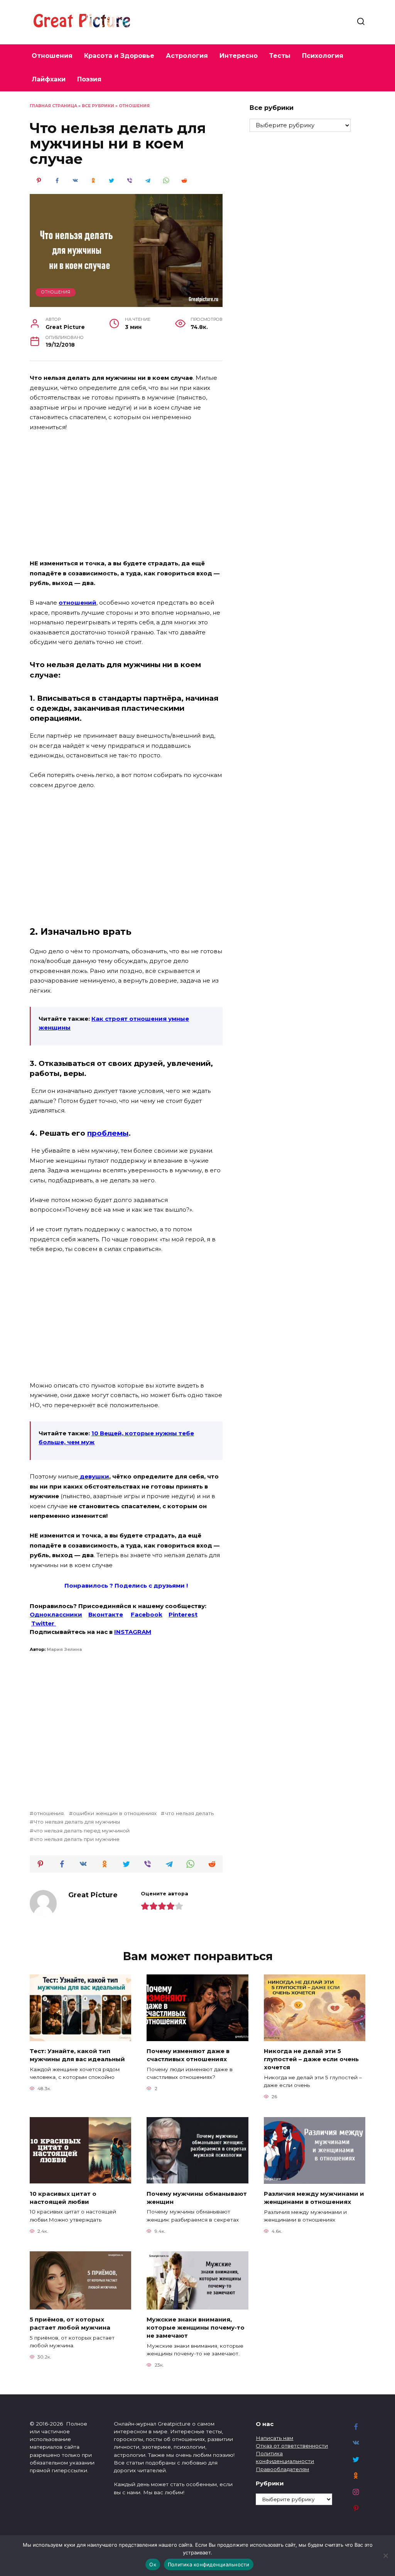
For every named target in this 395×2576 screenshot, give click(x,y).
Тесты (280, 56)
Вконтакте (106, 1614)
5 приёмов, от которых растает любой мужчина (70, 2323)
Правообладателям (282, 2469)
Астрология (187, 56)
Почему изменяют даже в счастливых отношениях (188, 2055)
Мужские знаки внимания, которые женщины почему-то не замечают (196, 2327)
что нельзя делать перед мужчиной (82, 1831)
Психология (323, 56)
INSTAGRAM (133, 1632)
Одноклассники (56, 1614)
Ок (153, 2564)
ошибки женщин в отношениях (115, 1813)
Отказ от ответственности (292, 2446)
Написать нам (274, 2438)
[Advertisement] (126, 496)
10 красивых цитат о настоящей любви (63, 2197)
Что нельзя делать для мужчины (77, 1822)
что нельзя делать (189, 1813)
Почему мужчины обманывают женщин (197, 2197)
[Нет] (385, 2556)
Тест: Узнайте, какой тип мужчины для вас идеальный (77, 2055)
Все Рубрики (98, 106)
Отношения (52, 56)
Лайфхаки (49, 79)
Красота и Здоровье (119, 56)
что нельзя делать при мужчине (77, 1839)
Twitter (44, 1623)
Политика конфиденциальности (209, 2564)
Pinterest (183, 1614)
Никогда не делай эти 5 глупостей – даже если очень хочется (311, 2059)
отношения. (49, 1813)
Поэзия (89, 79)
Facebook (147, 1614)
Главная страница (53, 106)
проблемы (108, 1133)
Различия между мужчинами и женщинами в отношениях (314, 2198)
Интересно (239, 56)
